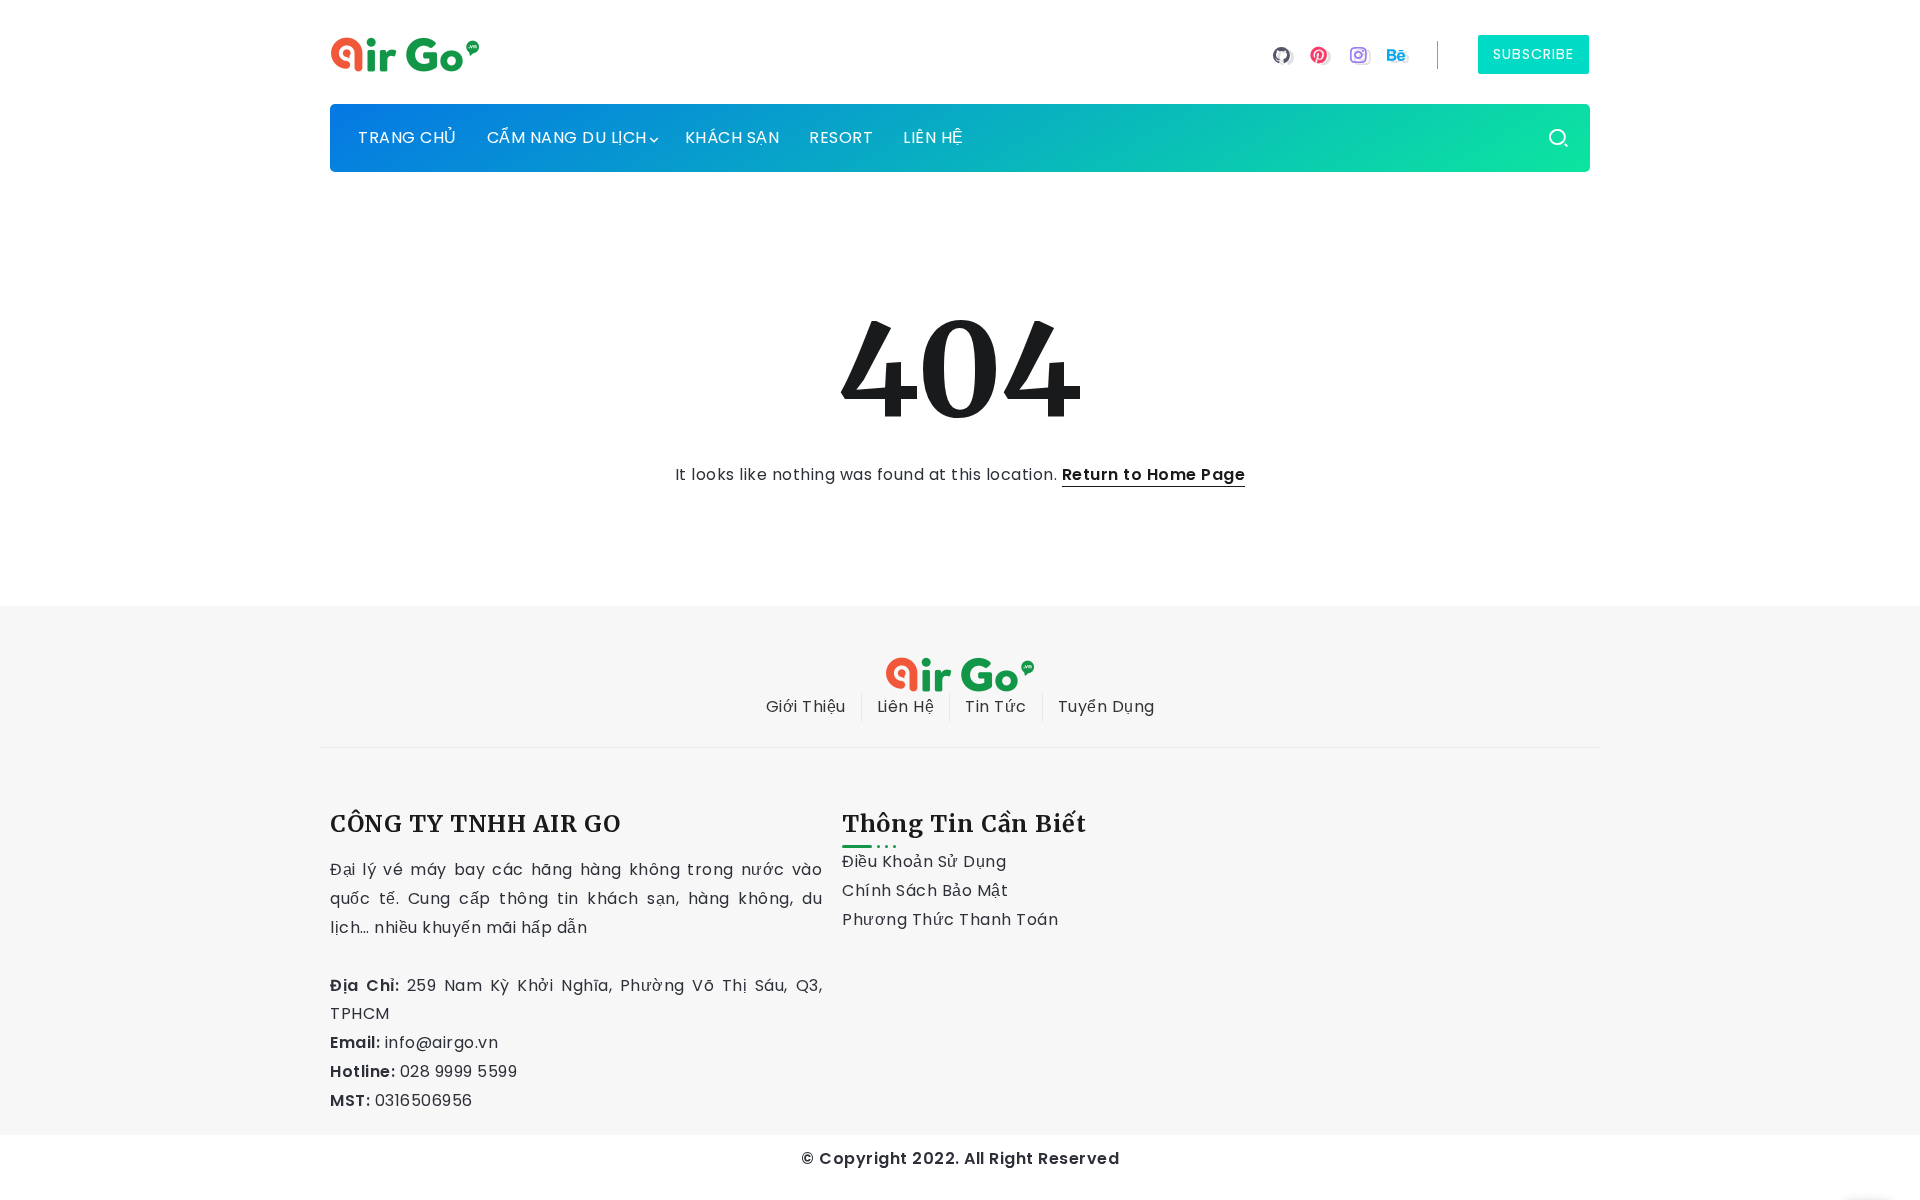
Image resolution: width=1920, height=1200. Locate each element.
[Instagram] (1358, 55)
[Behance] (1396, 55)
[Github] (1281, 55)
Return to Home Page (1154, 474)
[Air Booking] (405, 53)
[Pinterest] (1319, 55)
